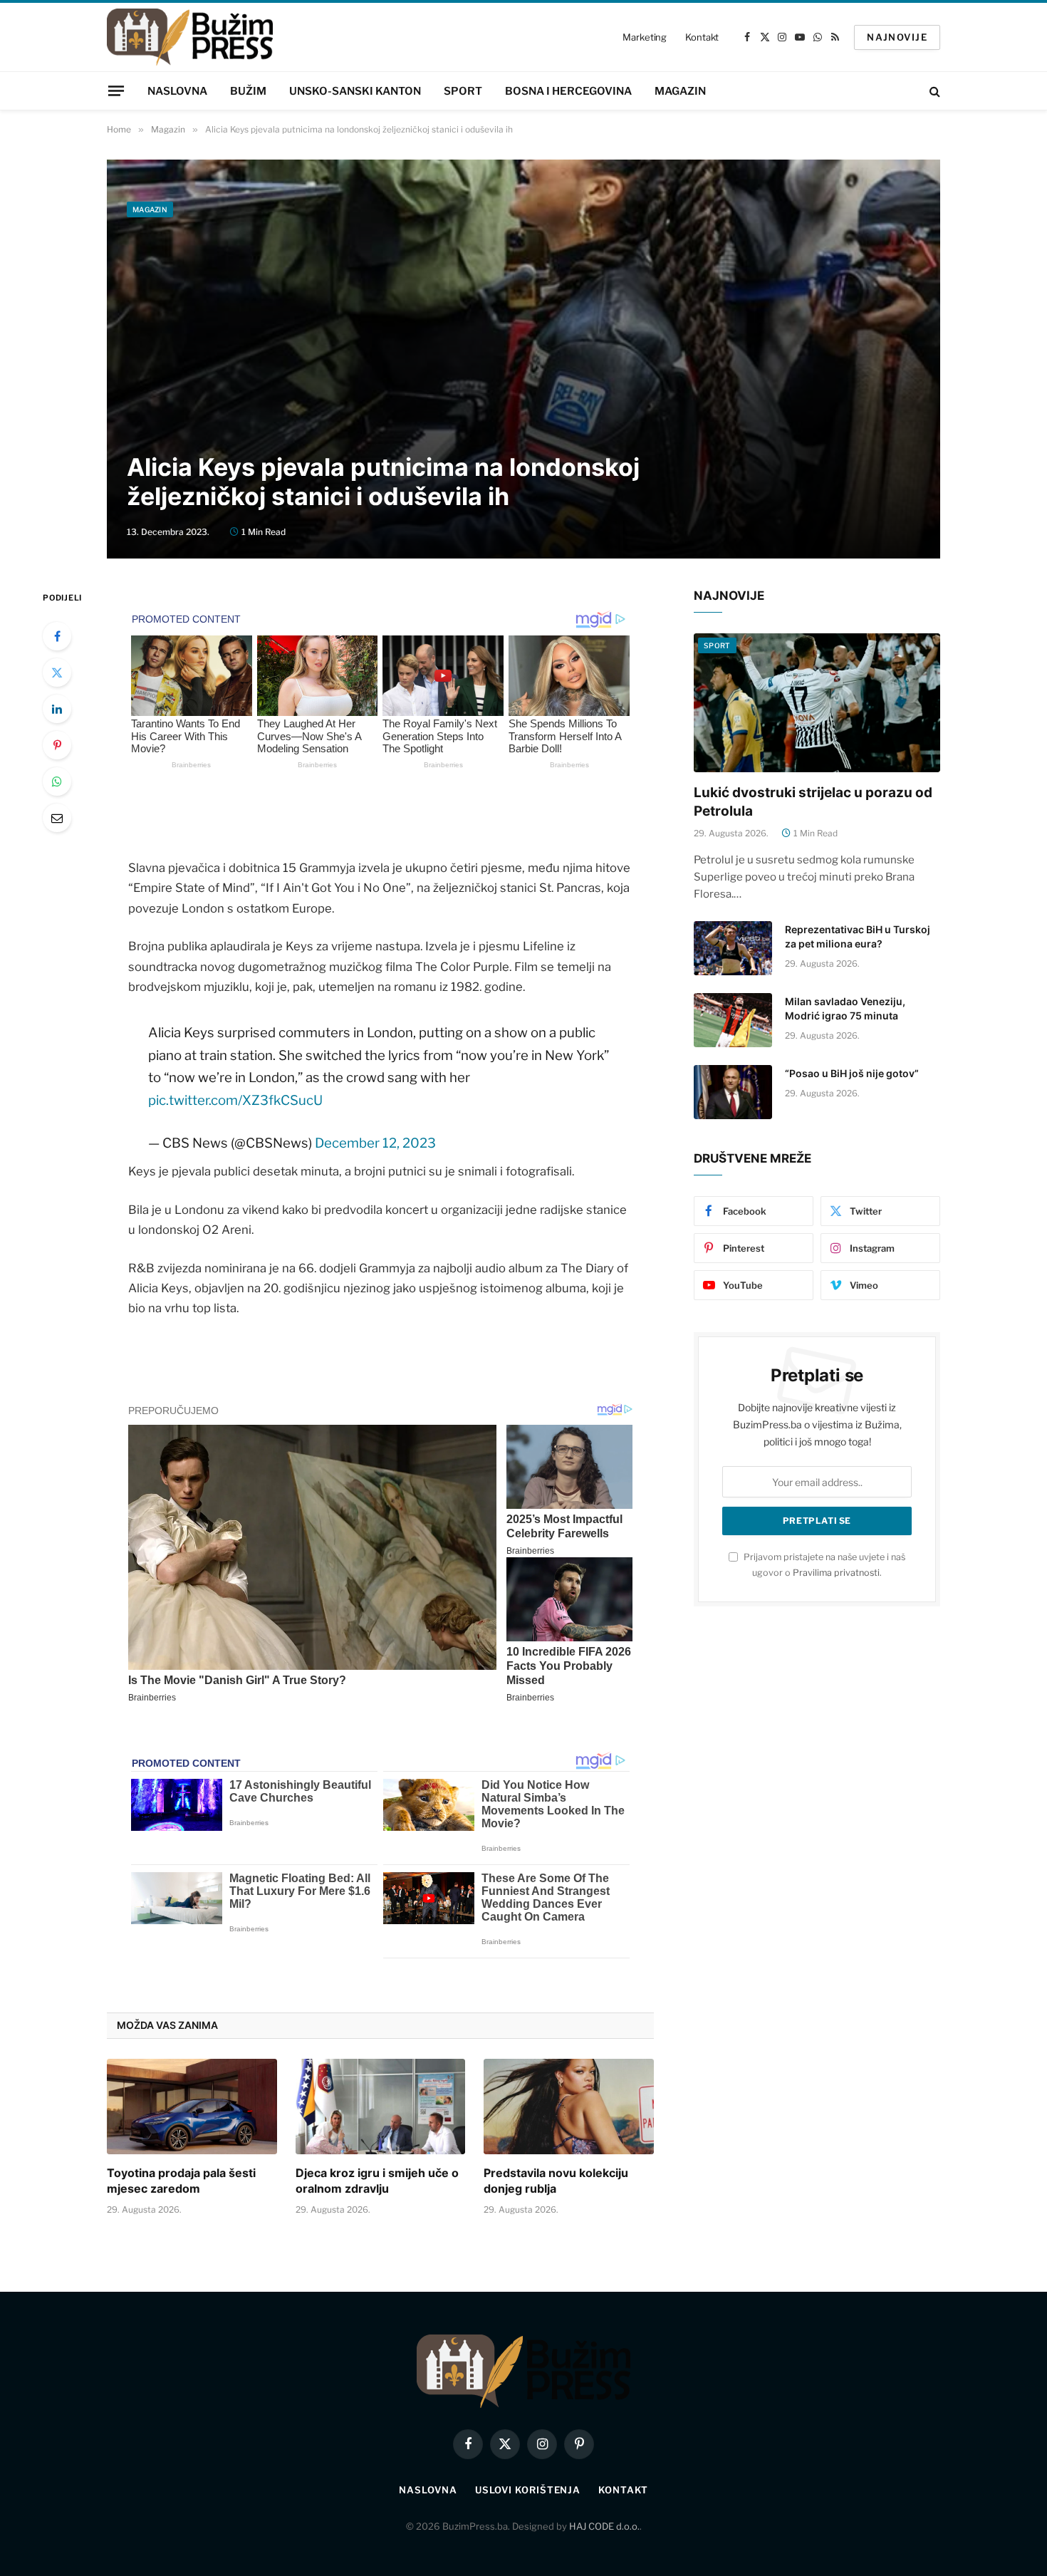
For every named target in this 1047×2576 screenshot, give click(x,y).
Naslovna (177, 91)
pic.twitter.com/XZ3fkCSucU (235, 1100)
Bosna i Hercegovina (568, 91)
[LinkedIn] (57, 709)
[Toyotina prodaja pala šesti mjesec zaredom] (192, 2107)
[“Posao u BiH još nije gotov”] (733, 1092)
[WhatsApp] (57, 781)
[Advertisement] (523, 332)
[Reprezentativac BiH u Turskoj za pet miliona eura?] (733, 948)
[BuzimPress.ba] (190, 37)
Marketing (645, 37)
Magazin (680, 91)
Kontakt (702, 37)
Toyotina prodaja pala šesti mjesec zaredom (181, 2181)
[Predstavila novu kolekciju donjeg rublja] (569, 2107)
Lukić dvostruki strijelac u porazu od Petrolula (813, 802)
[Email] (57, 818)
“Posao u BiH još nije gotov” (852, 1073)
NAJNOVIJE (897, 37)
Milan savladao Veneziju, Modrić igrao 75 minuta (845, 1008)
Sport (463, 91)
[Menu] (116, 90)
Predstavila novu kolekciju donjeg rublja (556, 2181)
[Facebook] (57, 636)
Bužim (248, 91)
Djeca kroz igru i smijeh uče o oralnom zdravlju (377, 2181)
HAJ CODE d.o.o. (604, 2526)
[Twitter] (57, 672)
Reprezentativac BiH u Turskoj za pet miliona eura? (858, 936)
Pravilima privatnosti (836, 1573)
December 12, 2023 (375, 1143)
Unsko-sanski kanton (355, 91)
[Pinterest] (57, 745)
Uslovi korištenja (528, 2490)
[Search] (933, 91)
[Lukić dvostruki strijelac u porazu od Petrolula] (817, 703)
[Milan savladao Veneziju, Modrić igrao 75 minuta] (733, 1020)
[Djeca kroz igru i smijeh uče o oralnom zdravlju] (381, 2107)
